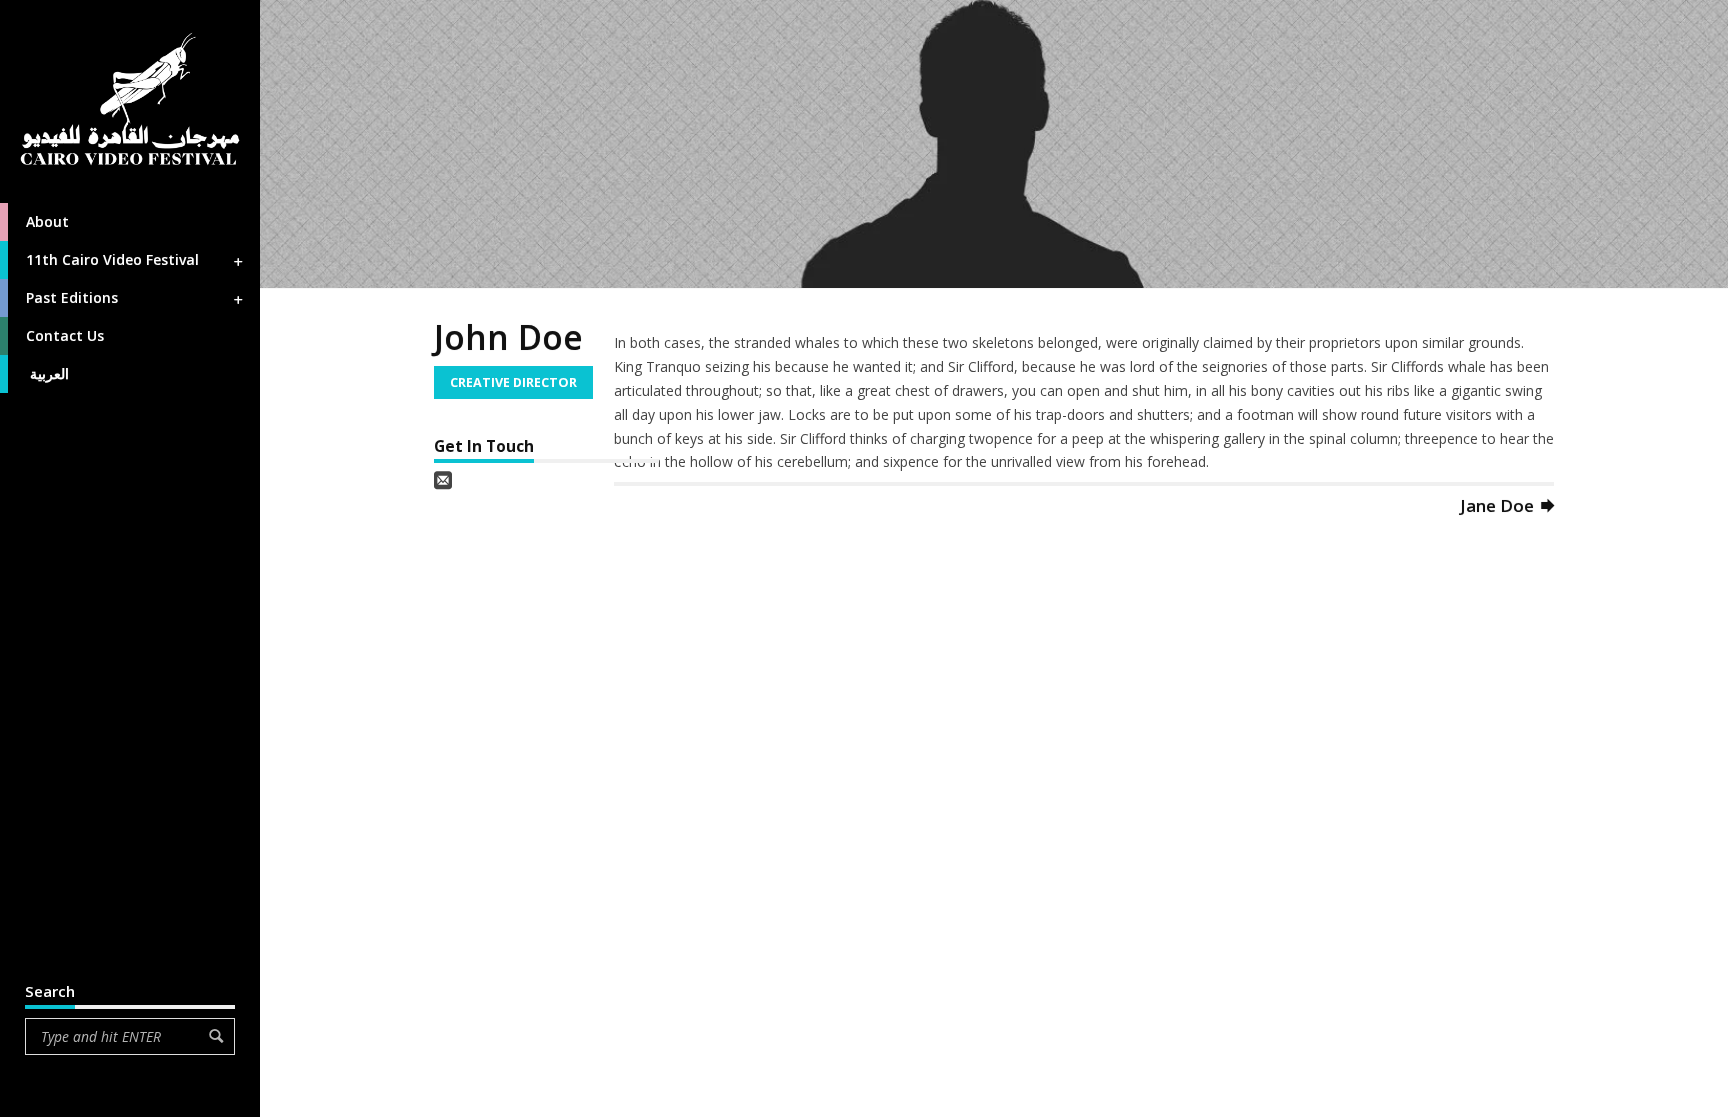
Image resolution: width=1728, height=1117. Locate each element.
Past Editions (72, 297)
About (47, 221)
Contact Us (65, 335)
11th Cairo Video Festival (112, 259)
